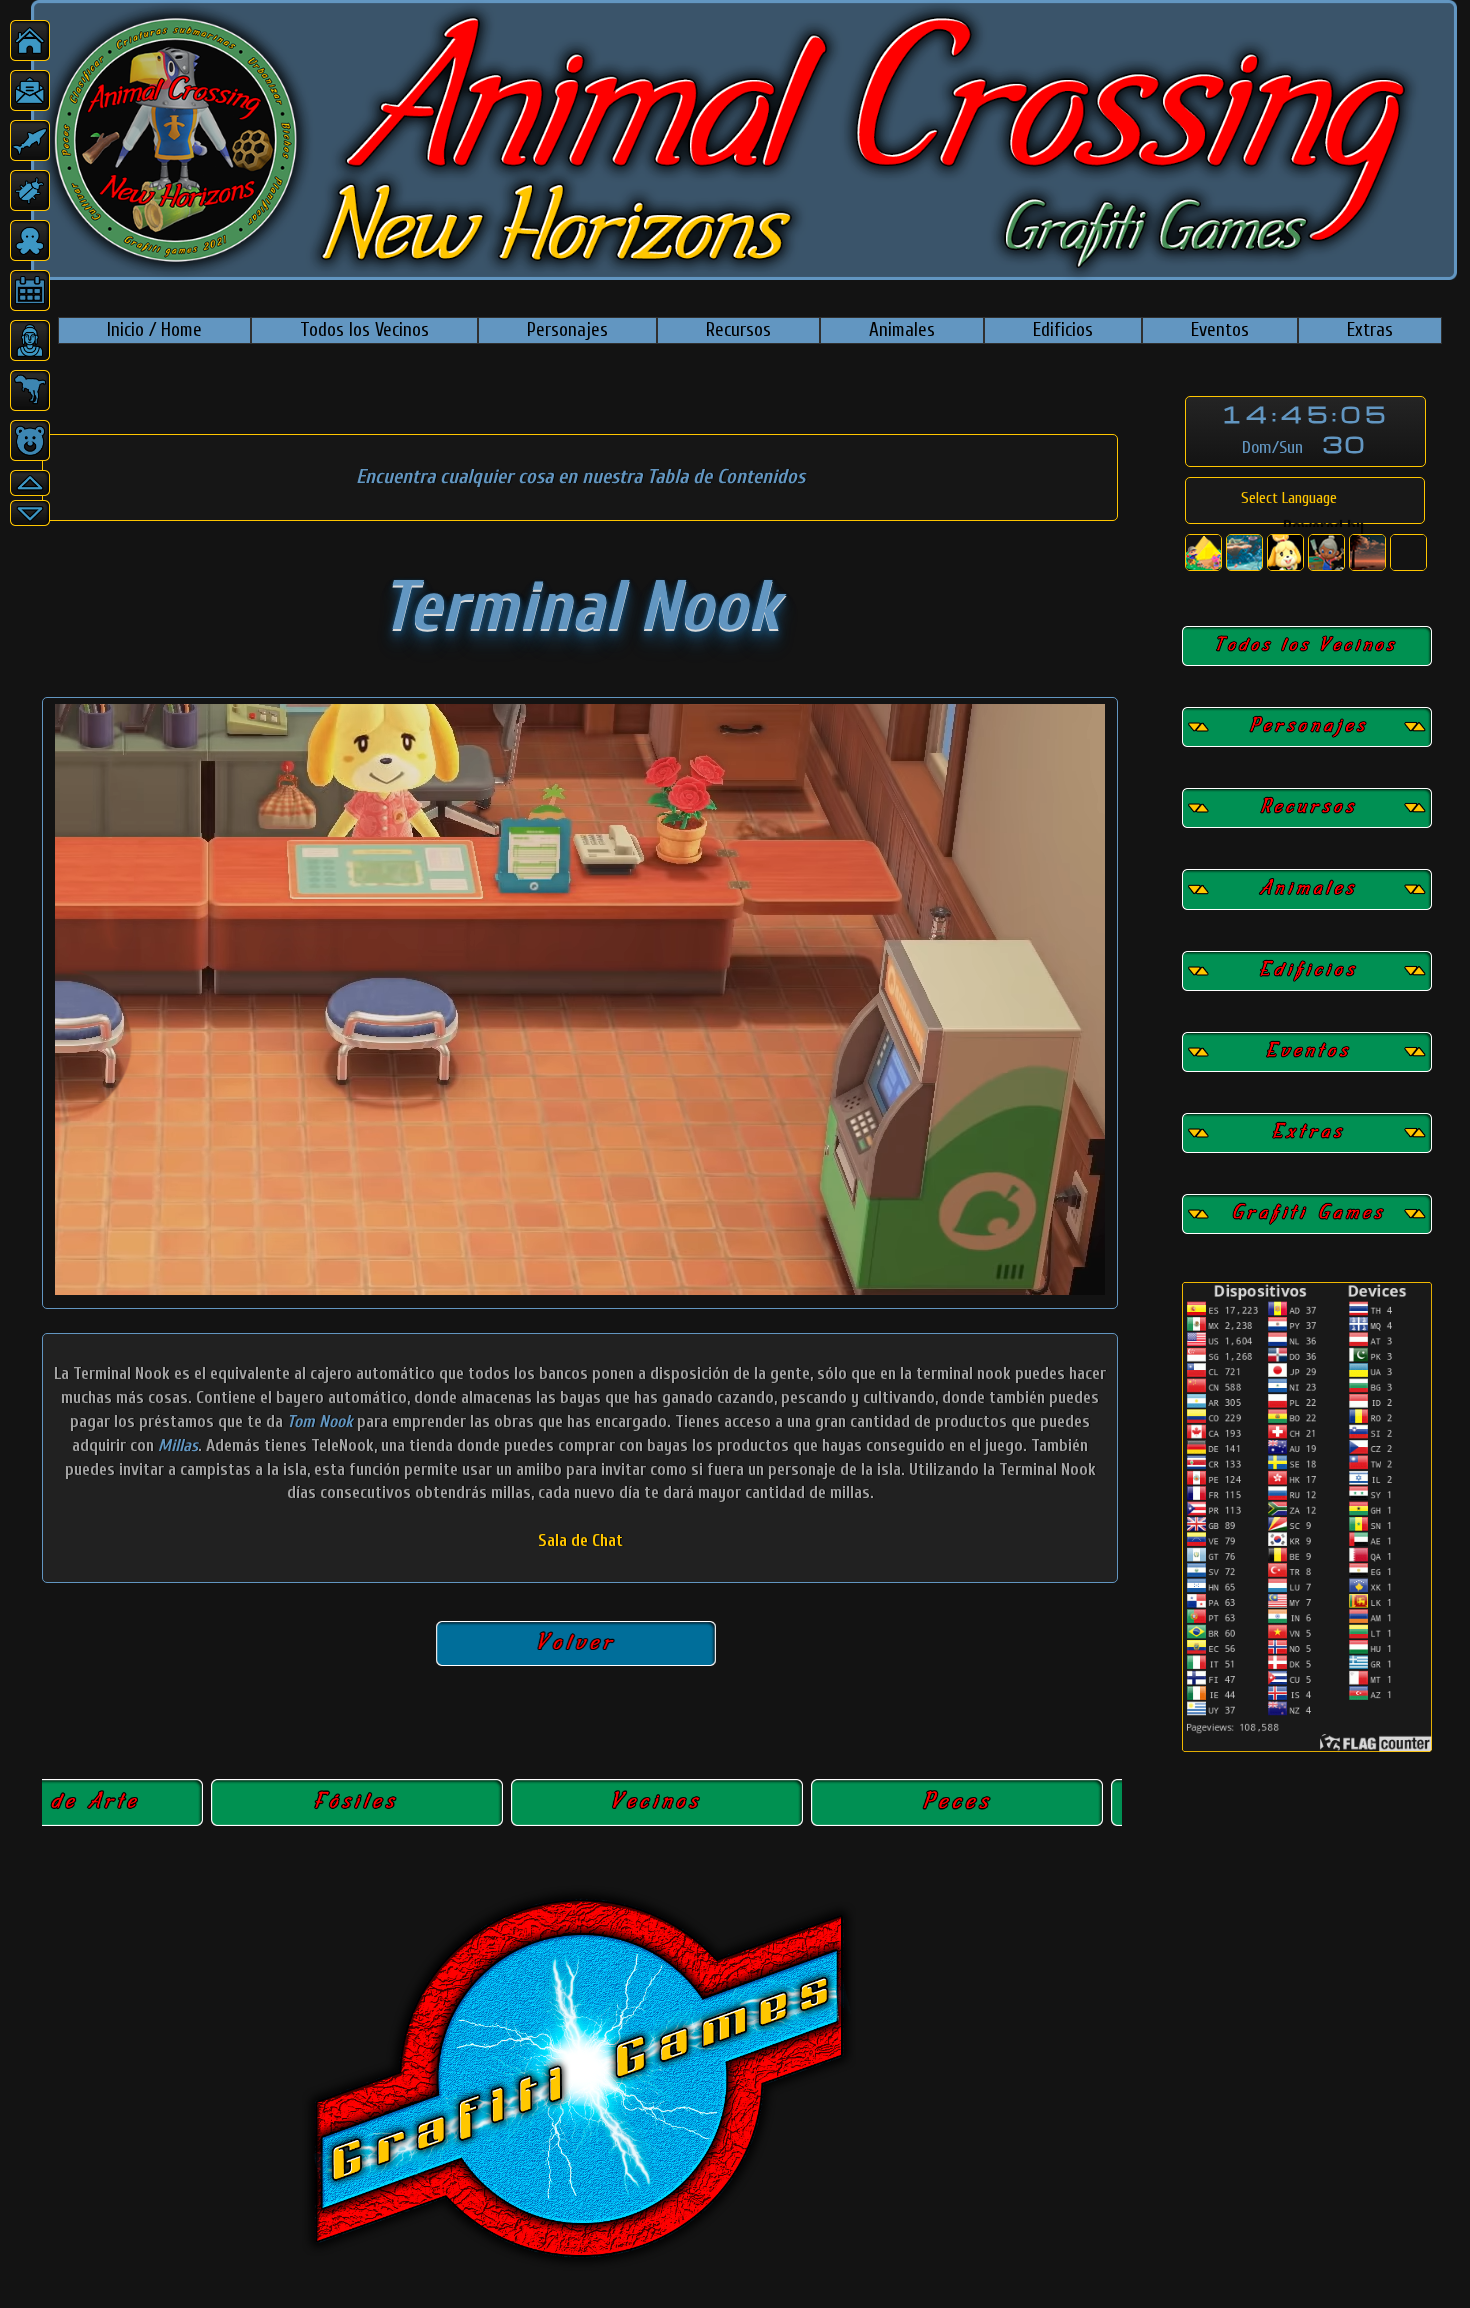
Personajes (567, 330)
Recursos (738, 330)
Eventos (1220, 330)
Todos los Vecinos (364, 330)
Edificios (1063, 330)
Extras (1370, 330)
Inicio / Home (154, 330)
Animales (902, 330)
